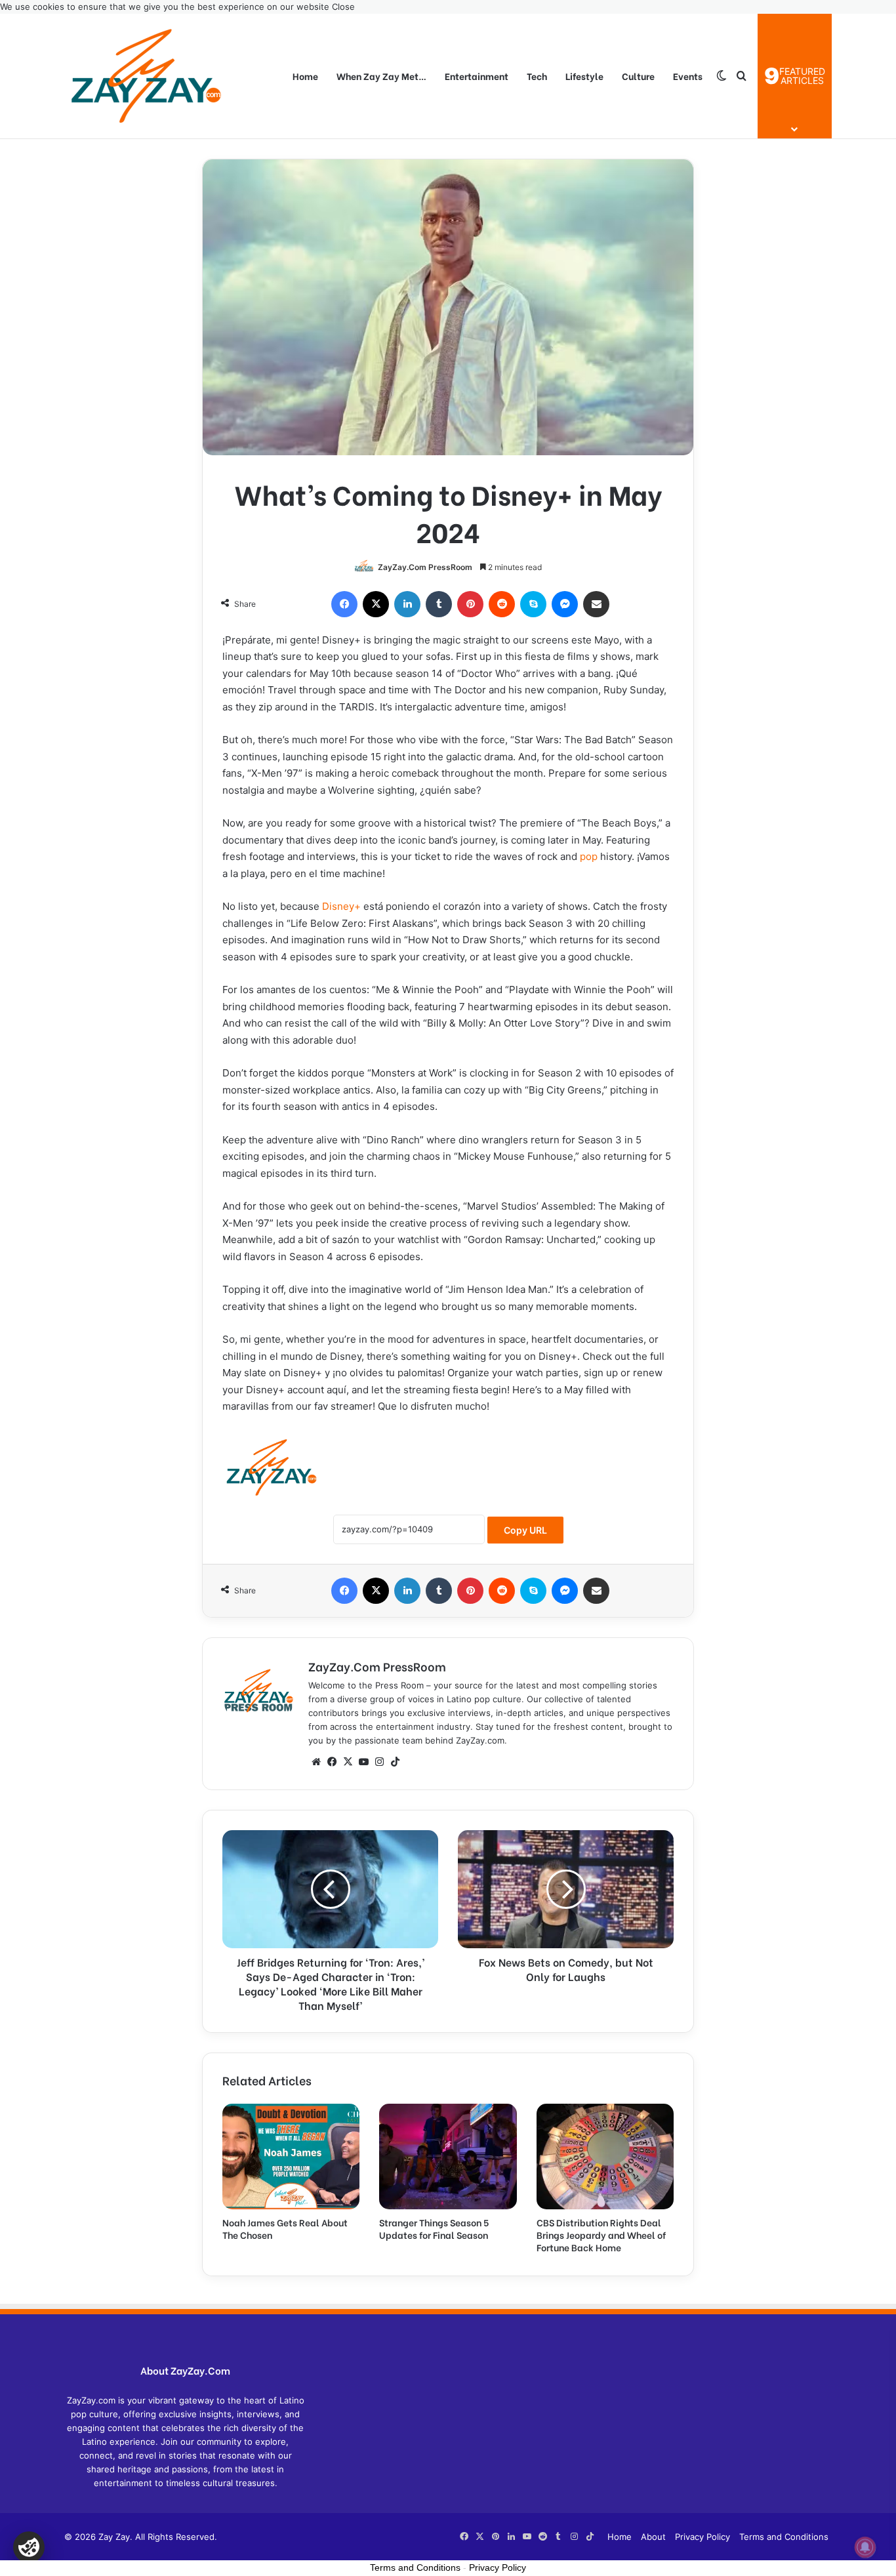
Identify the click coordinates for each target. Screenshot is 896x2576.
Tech (537, 76)
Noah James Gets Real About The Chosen (285, 2228)
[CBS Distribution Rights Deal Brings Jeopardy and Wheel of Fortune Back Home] (605, 2157)
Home (305, 76)
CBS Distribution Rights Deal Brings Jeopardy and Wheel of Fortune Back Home (601, 2235)
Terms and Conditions (784, 2537)
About (653, 2537)
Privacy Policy (703, 2537)
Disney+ (341, 906)
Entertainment (477, 76)
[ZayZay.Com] (146, 76)
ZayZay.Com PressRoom (425, 567)
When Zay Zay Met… (381, 76)
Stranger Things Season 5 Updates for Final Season (434, 2228)
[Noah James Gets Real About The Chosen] (291, 2157)
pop (589, 856)
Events (688, 76)
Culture (638, 76)
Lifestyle (584, 76)
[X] (348, 1762)
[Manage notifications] (865, 2547)
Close (343, 7)
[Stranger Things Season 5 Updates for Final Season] (448, 2157)
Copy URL (525, 1530)
